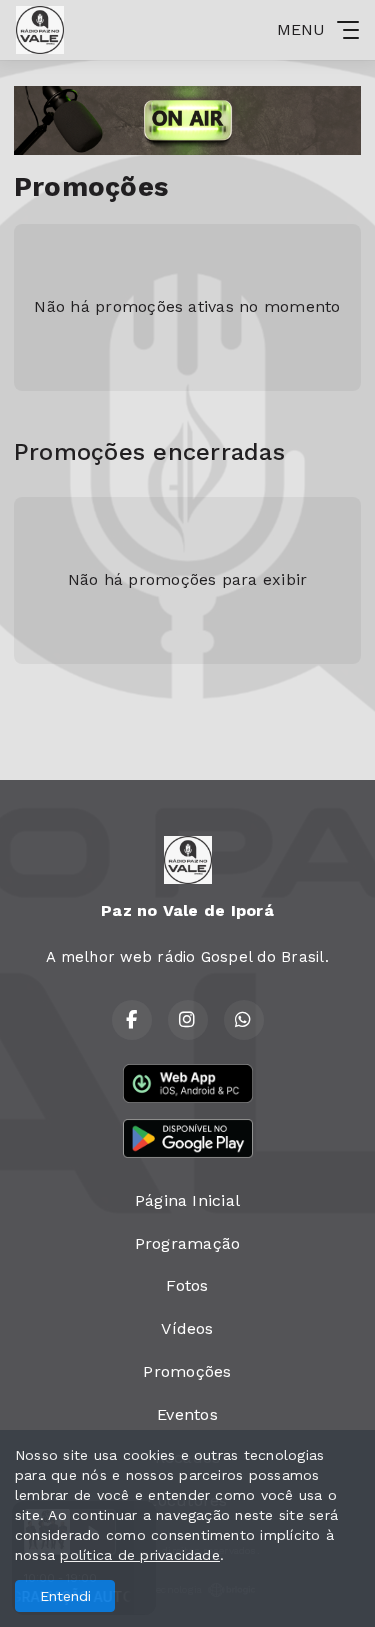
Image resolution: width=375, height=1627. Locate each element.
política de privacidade (140, 1555)
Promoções (187, 1371)
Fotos (187, 1285)
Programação (188, 1243)
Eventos (187, 1414)
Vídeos (187, 1328)
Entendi (65, 1596)
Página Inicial (187, 1200)
